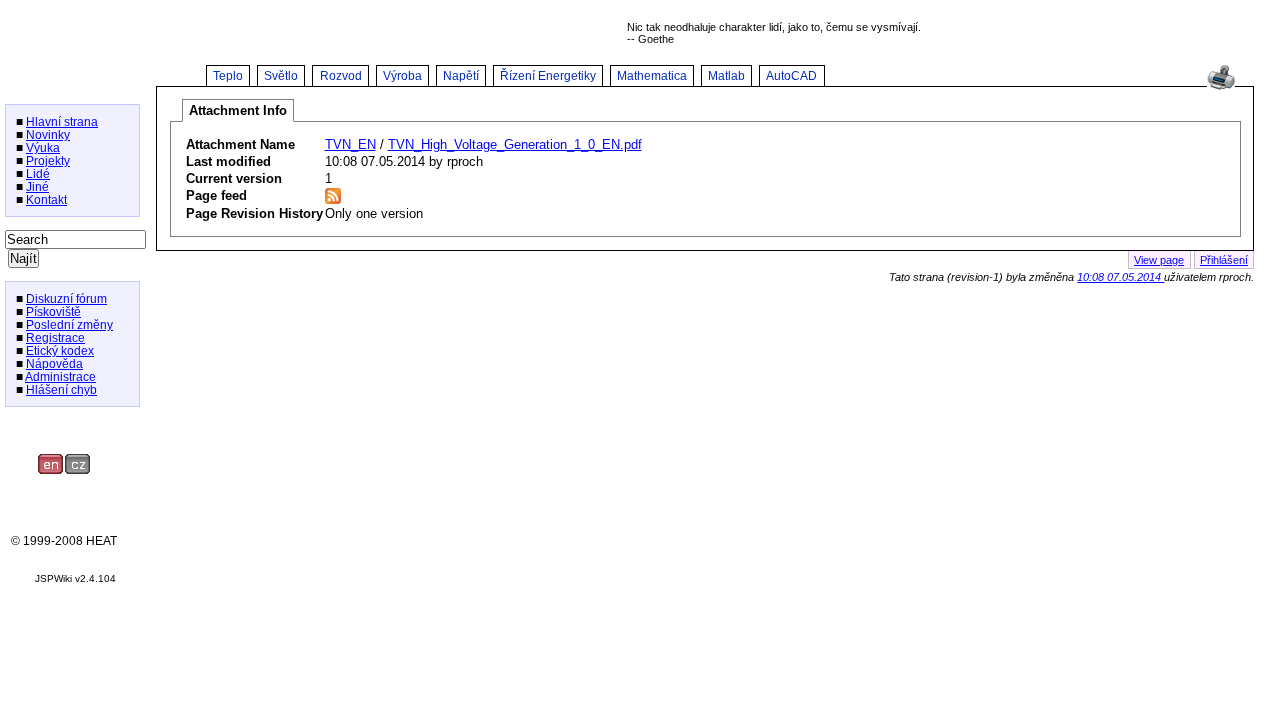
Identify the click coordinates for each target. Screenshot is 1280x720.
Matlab (726, 76)
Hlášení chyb (61, 389)
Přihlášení (1224, 260)
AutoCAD (791, 76)
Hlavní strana (62, 121)
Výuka (43, 147)
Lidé (38, 173)
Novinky (48, 134)
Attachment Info (238, 110)
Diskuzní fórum (66, 298)
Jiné (37, 186)
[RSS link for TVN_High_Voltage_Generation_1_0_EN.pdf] (333, 199)
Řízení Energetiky (548, 76)
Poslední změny (69, 324)
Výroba (402, 76)
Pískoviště (53, 311)
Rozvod (341, 76)
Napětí (461, 76)
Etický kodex (60, 350)
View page (1159, 260)
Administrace (60, 376)
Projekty (48, 160)
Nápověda (54, 363)
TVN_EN (350, 144)
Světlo (281, 76)
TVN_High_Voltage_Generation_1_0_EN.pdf (515, 144)
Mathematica (652, 76)
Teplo (228, 76)
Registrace (55, 337)
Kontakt (46, 199)
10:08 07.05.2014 (1120, 277)
